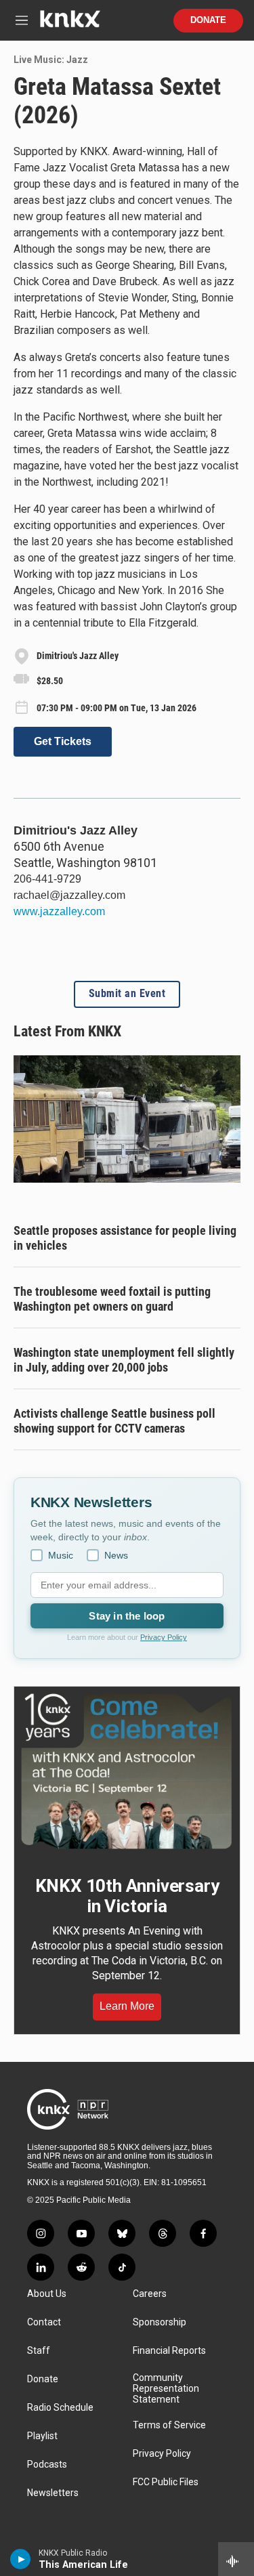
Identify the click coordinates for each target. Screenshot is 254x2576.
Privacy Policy (164, 1637)
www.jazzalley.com (59, 911)
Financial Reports (169, 2351)
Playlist (42, 2436)
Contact (44, 2322)
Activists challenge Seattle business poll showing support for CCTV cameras (114, 1421)
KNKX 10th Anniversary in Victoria (127, 1896)
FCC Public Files (166, 2482)
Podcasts (47, 2465)
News (116, 1555)
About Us (47, 2294)
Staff (39, 2351)
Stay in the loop (127, 1616)
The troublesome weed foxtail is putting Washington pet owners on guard (112, 1299)
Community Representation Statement (166, 2389)
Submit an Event (127, 994)
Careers (150, 2294)
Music (61, 1555)
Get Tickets (63, 741)
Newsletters (53, 2493)
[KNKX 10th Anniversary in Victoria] (127, 1771)
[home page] (70, 24)
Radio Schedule (60, 2408)
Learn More (127, 2006)
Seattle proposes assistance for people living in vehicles (125, 1238)
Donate (208, 20)
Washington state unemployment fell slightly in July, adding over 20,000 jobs (124, 1360)
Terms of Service (169, 2425)
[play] (21, 2559)
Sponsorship (160, 2322)
